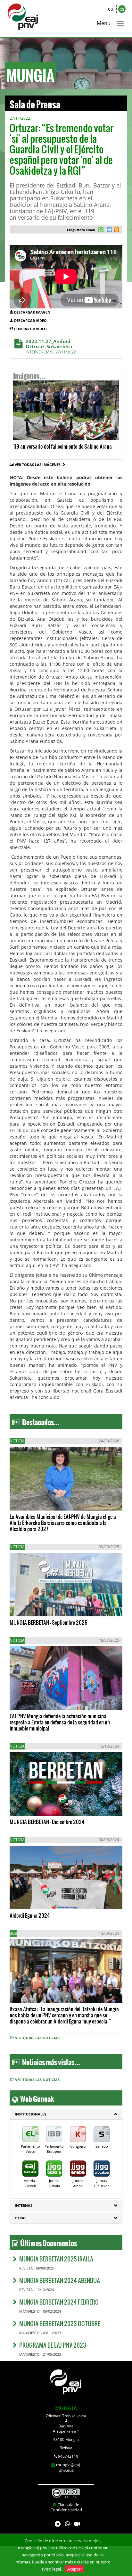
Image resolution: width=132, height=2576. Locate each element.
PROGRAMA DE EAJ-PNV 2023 (53, 2345)
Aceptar (75, 2569)
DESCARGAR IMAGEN (32, 312)
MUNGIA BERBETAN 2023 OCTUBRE (60, 2323)
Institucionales (30, 2114)
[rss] (117, 230)
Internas (24, 2205)
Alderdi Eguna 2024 (30, 1915)
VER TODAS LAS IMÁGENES (39, 465)
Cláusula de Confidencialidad (66, 2507)
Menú (104, 23)
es (122, 9)
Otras (21, 2218)
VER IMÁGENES (41, 430)
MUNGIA (66, 2408)
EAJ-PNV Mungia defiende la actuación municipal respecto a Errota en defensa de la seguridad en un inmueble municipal (60, 1722)
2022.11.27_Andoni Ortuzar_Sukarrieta (49, 344)
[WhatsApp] (67, 2524)
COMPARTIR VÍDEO (30, 329)
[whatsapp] (101, 230)
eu (111, 9)
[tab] (66, 2114)
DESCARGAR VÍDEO (30, 320)
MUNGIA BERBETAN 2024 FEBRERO (59, 2302)
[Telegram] (58, 2524)
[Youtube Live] (77, 2524)
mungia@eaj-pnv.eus (69, 2467)
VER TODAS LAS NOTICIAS (37, 2038)
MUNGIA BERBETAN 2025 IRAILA (56, 2259)
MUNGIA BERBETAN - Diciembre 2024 (47, 1822)
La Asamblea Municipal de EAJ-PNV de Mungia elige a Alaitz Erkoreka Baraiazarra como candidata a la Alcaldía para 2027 (63, 1523)
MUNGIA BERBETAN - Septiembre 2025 (49, 1622)
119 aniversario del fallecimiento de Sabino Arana (62, 446)
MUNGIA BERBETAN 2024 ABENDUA (60, 2280)
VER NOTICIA (29, 1499)
